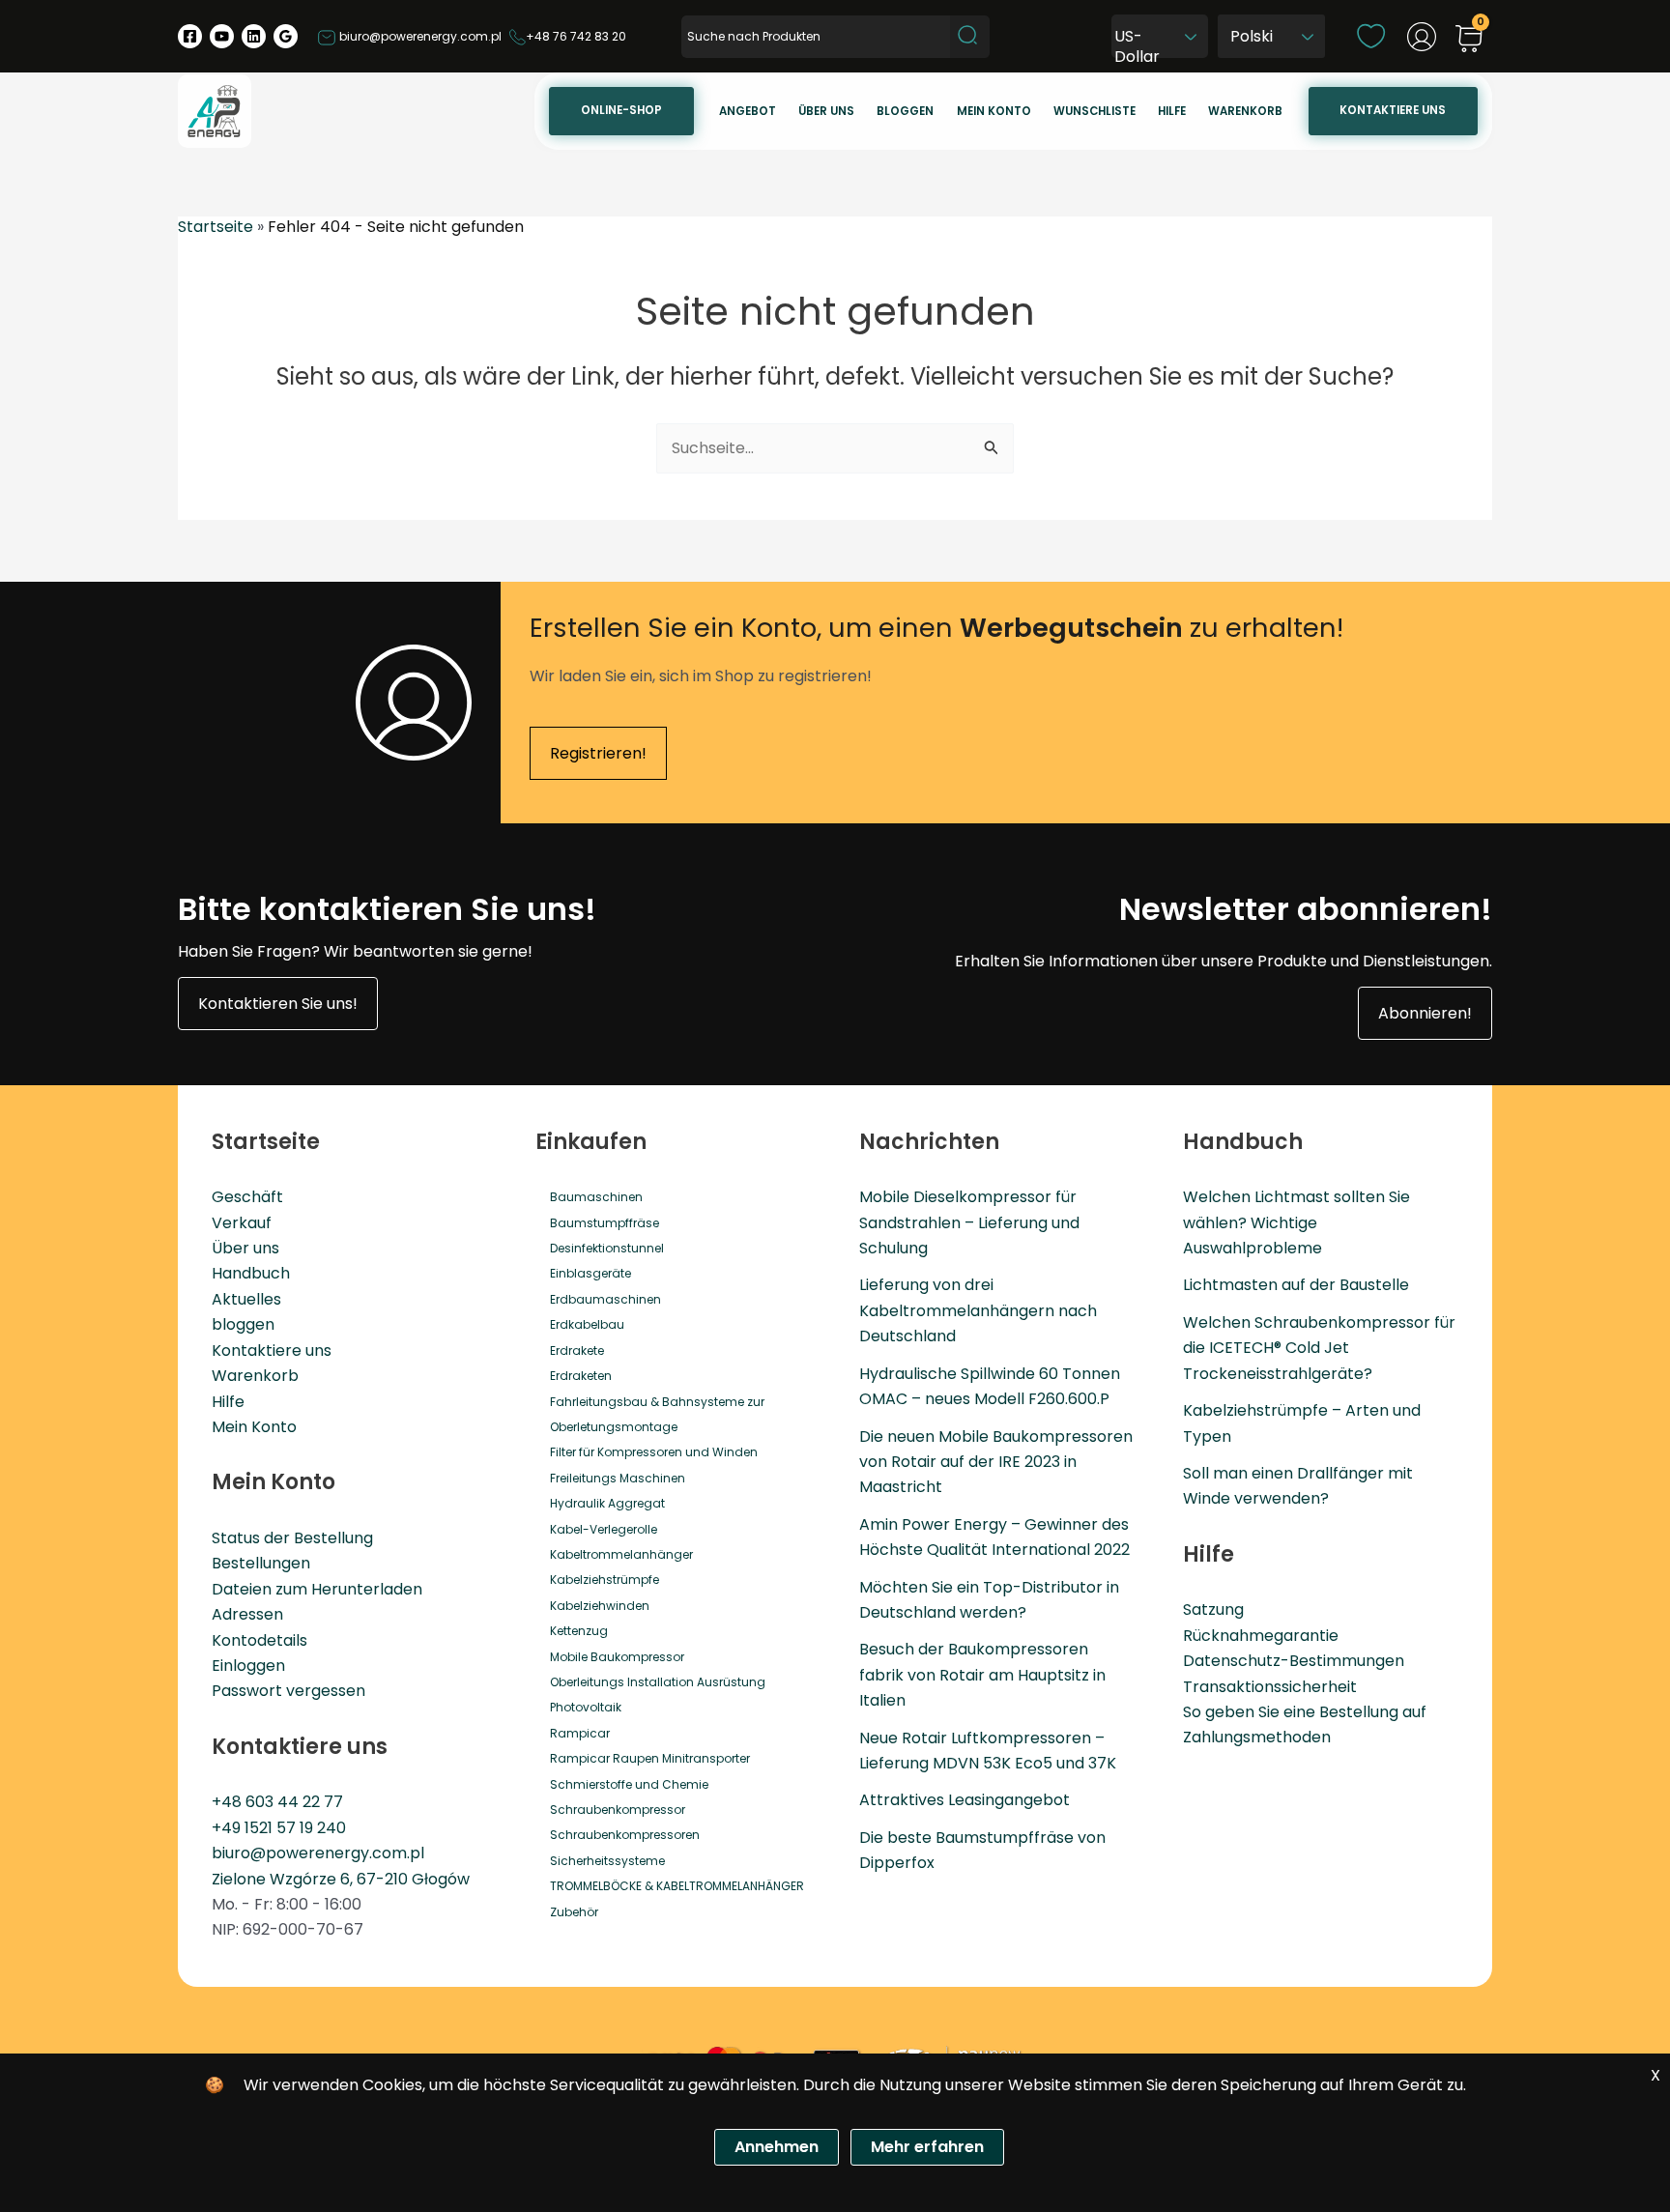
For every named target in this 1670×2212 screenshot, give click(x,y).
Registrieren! (598, 753)
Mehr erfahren (927, 2147)
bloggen (243, 1324)
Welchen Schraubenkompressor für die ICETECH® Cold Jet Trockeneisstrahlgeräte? (1319, 1348)
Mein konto (994, 111)
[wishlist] (1371, 35)
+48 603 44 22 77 (277, 1802)
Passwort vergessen (288, 1691)
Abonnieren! (1425, 1013)
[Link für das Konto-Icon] (1422, 37)
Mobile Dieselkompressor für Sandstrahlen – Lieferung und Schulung (969, 1222)
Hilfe (1172, 111)
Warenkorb (1245, 111)
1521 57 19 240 (295, 1828)
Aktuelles (246, 1299)
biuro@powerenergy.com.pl (419, 36)
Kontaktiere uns (1393, 110)
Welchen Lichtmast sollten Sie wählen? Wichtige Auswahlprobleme (1296, 1222)
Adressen (247, 1614)
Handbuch (251, 1273)
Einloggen (248, 1666)
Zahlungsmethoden (1257, 1737)
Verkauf (242, 1223)
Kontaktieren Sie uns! (278, 1004)
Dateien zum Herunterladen (317, 1589)
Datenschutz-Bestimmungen (1294, 1661)
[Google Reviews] (286, 36)
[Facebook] (190, 36)
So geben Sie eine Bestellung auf (1305, 1712)
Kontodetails (259, 1640)
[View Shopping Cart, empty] (1469, 40)
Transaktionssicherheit (1270, 1687)
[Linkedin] (254, 36)
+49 (228, 1828)
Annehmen (777, 2147)
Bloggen (905, 111)
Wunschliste (1094, 111)
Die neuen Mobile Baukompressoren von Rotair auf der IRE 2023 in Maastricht (996, 1462)
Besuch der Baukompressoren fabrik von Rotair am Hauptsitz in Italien (982, 1675)
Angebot (748, 111)
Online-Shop (621, 110)
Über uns (826, 111)
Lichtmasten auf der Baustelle (1296, 1285)
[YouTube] (222, 36)
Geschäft (247, 1197)
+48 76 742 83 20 (576, 36)
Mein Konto (254, 1427)
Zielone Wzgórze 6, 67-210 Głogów (341, 1879)
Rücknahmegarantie (1261, 1636)
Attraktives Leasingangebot (965, 1800)
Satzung (1213, 1609)
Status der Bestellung (292, 1538)
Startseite (216, 227)
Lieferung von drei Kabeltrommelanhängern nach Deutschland (978, 1310)
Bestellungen (261, 1563)
